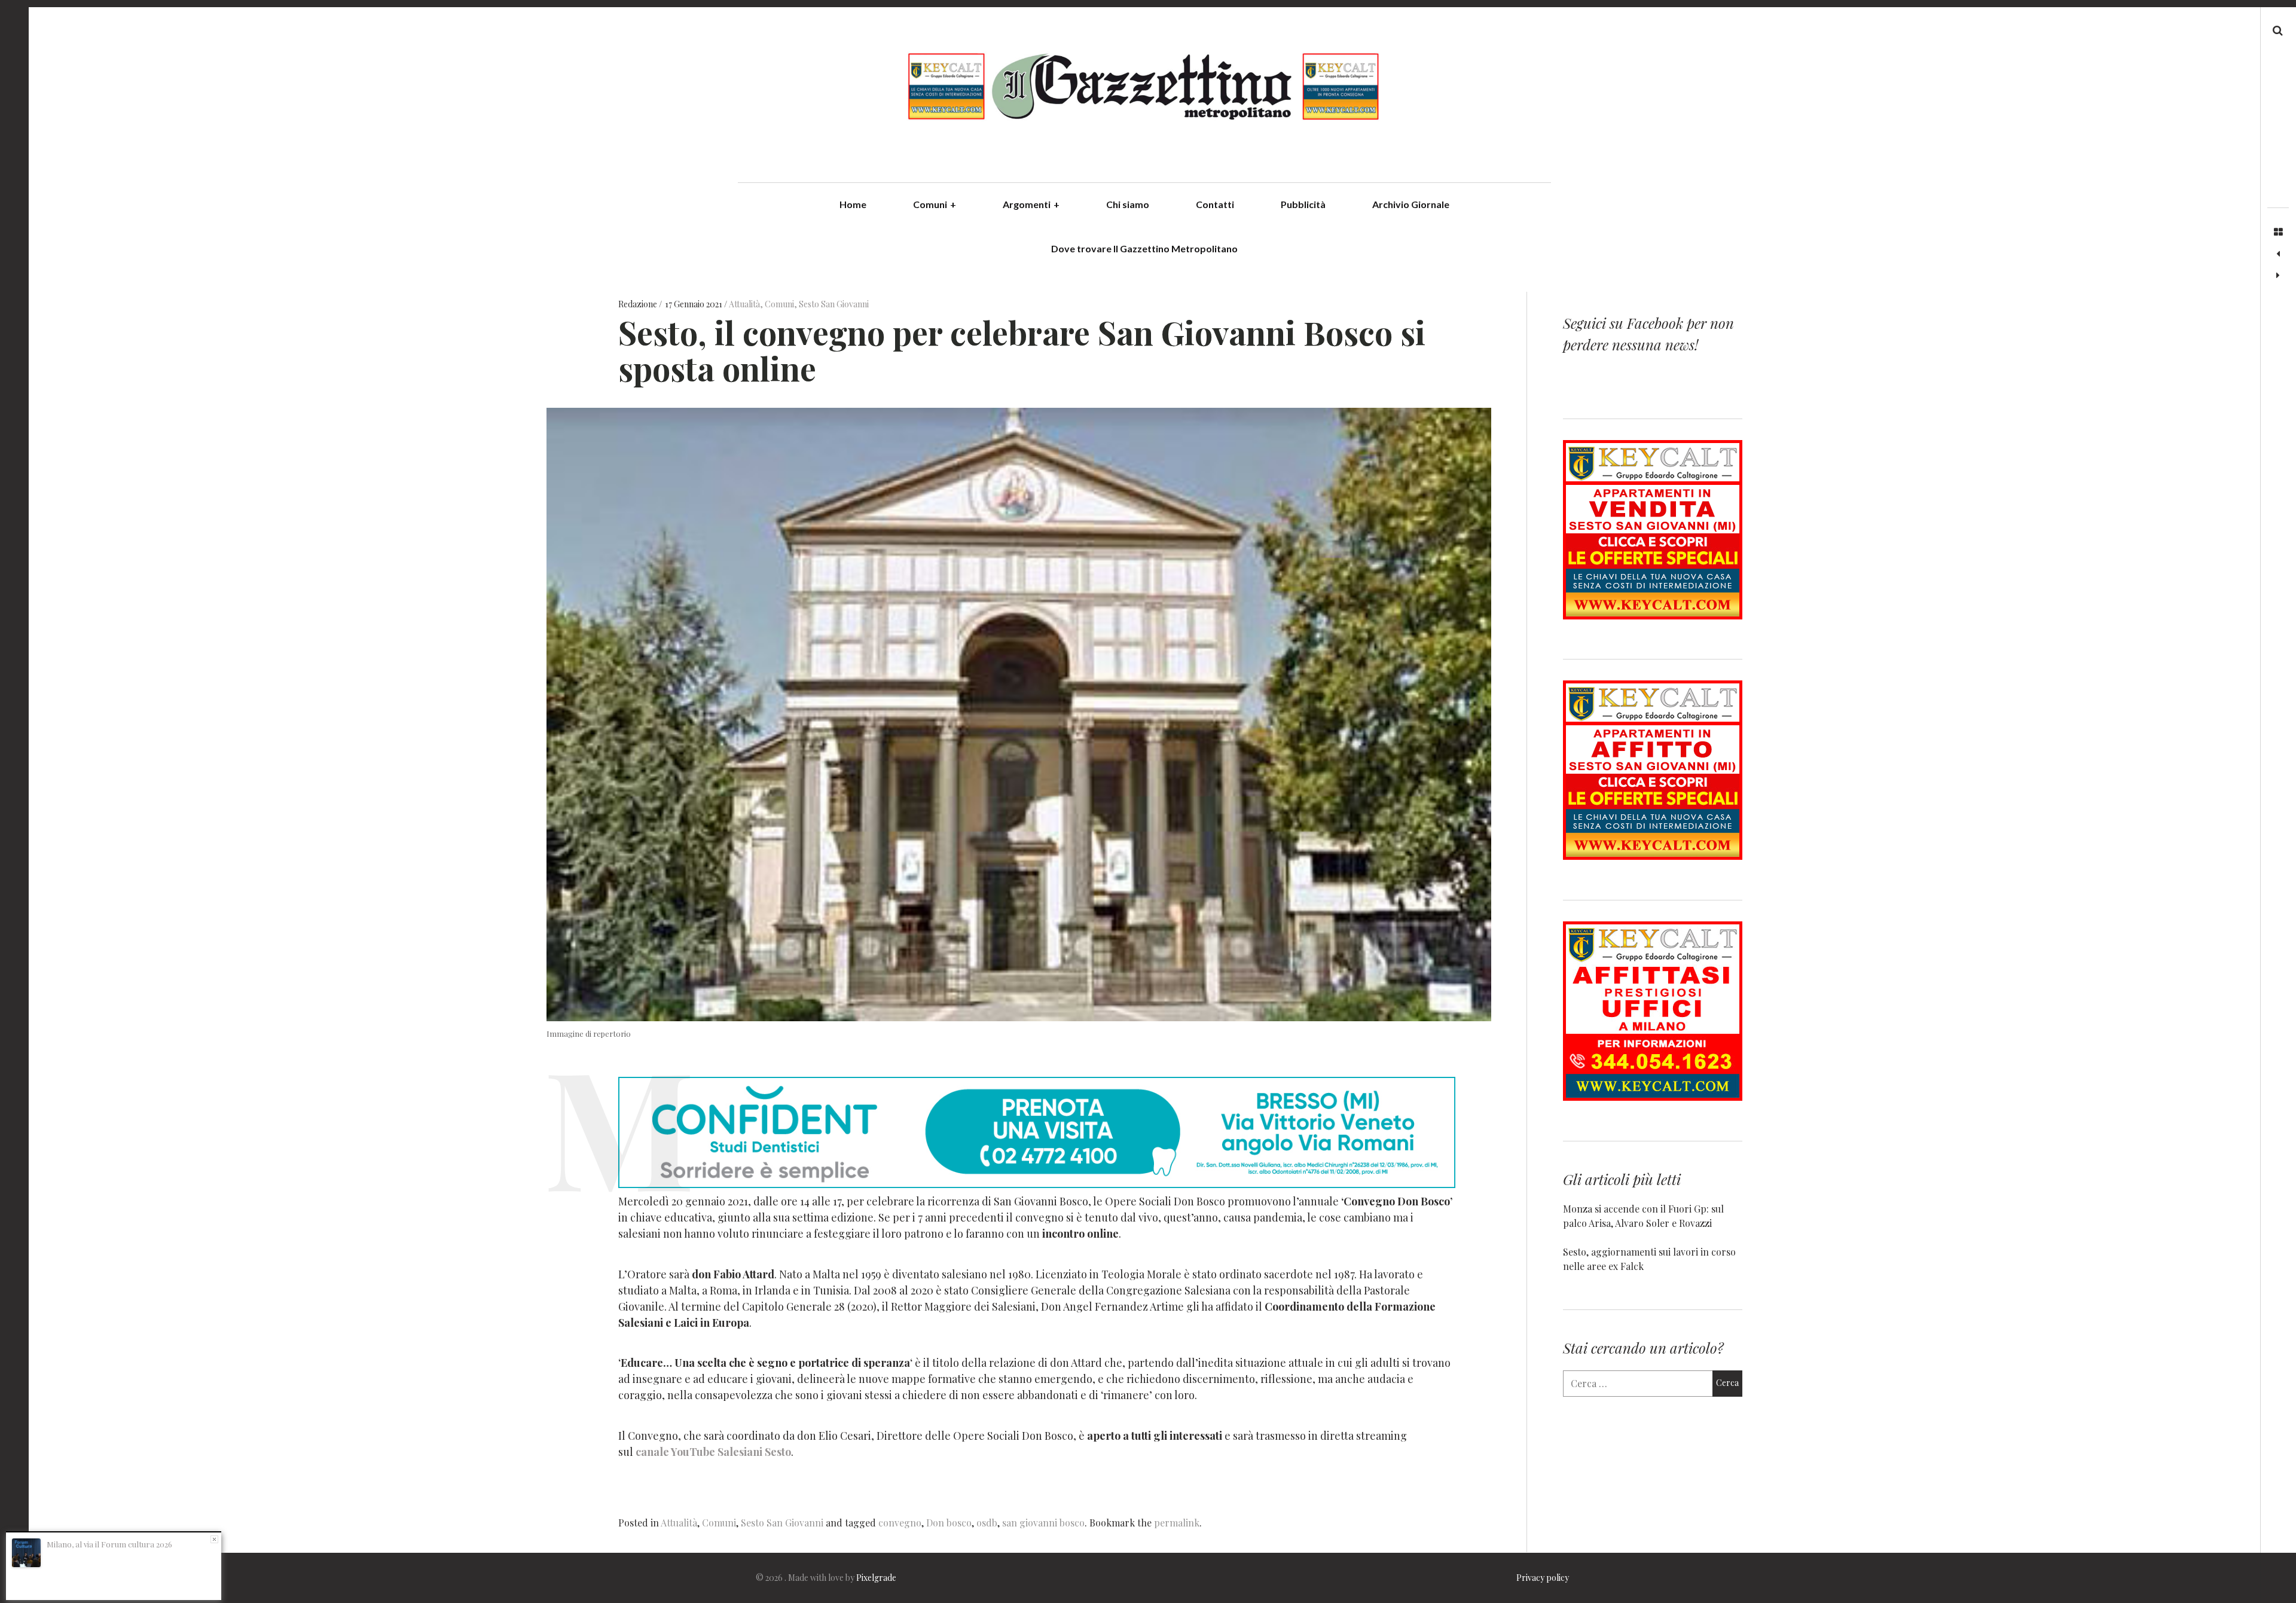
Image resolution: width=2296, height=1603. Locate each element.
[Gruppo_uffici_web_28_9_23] (1653, 1097)
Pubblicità (1303, 204)
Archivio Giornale (1411, 204)
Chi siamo (1128, 204)
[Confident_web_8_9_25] (1037, 1184)
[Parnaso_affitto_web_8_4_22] (1653, 856)
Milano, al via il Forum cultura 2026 (109, 1544)
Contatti (1215, 204)
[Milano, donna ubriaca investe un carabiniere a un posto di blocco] (2278, 276)
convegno (900, 1523)
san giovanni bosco (1043, 1523)
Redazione (639, 304)
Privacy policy (1543, 1578)
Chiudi (214, 1539)
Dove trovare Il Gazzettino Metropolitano (1144, 248)
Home (853, 204)
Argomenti (1031, 204)
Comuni (935, 204)
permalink (1177, 1523)
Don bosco (949, 1523)
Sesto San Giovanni (834, 304)
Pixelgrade (876, 1578)
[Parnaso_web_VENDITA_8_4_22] (1653, 616)
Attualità (744, 304)
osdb (987, 1523)
